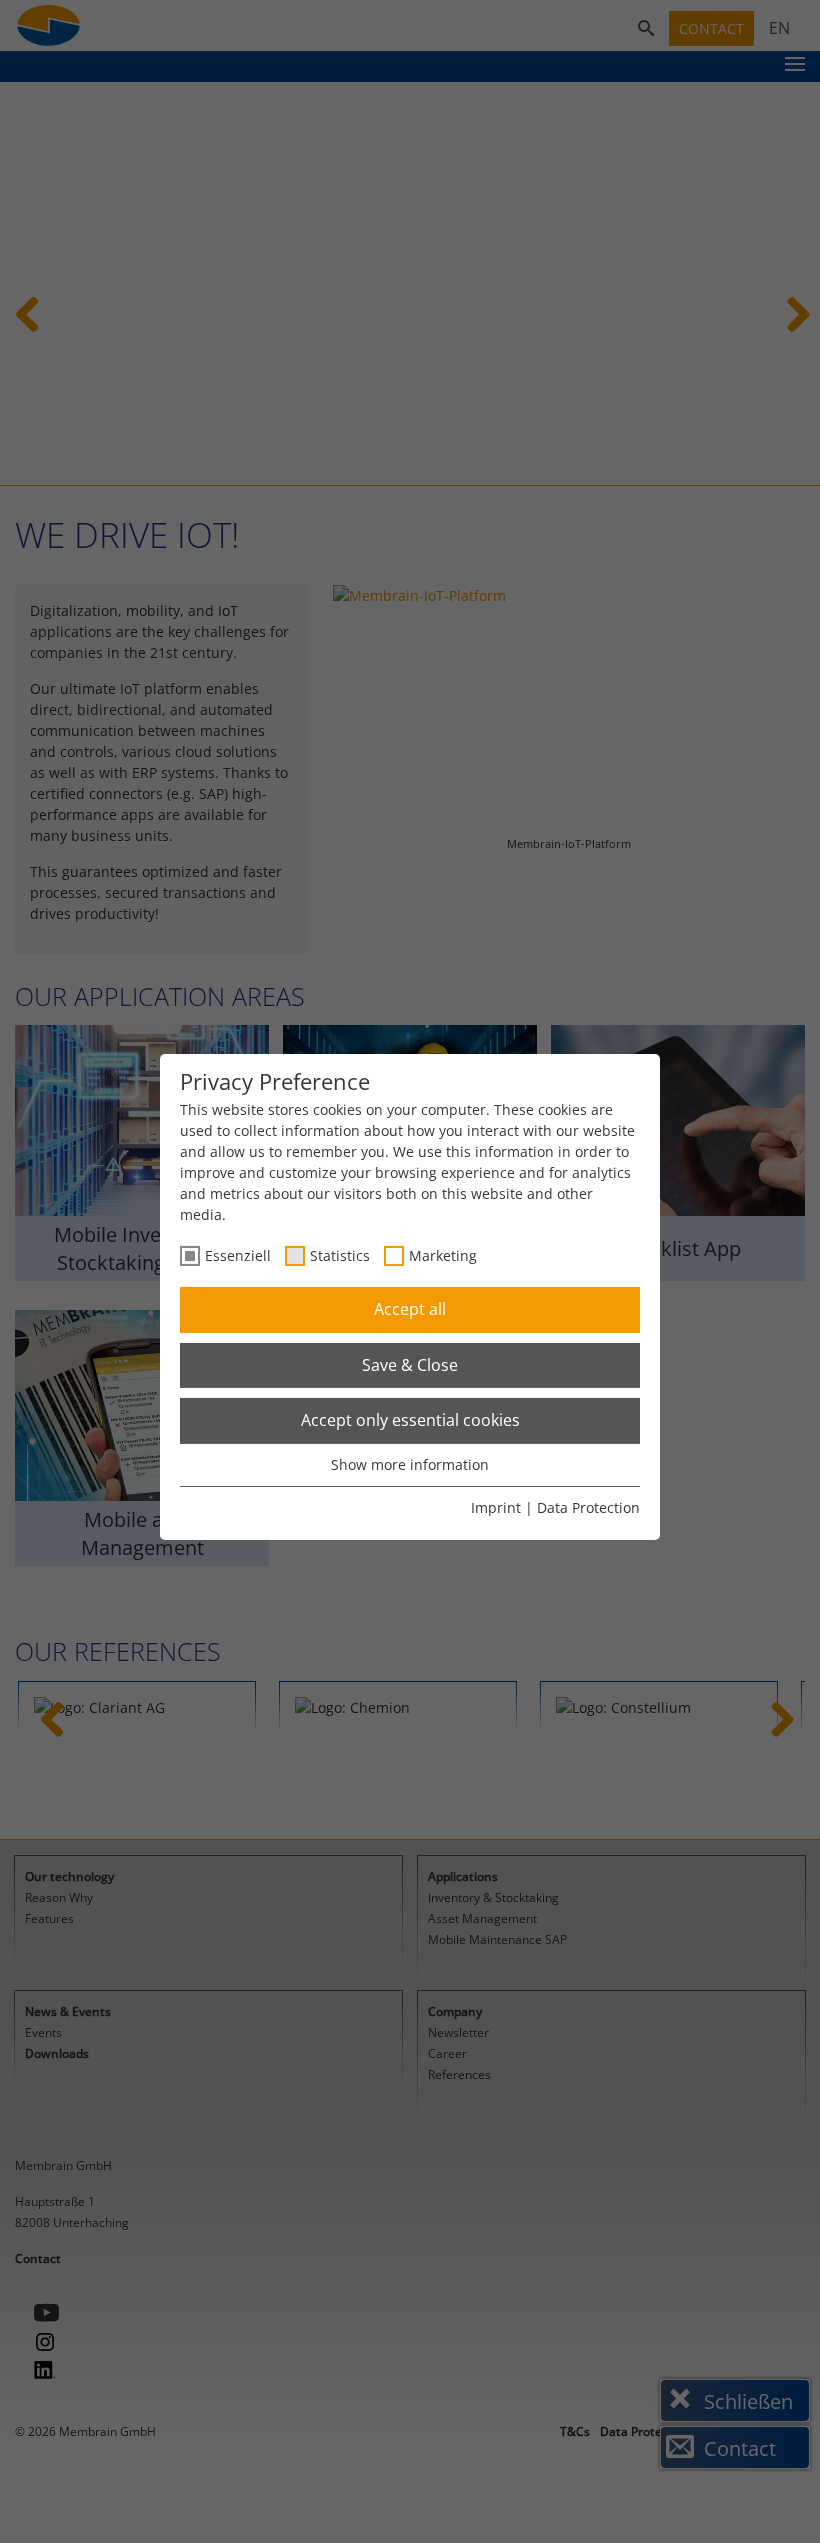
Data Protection (588, 1507)
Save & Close (410, 1365)
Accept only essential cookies (410, 1420)
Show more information (410, 1464)
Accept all (410, 1309)
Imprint (496, 1507)
